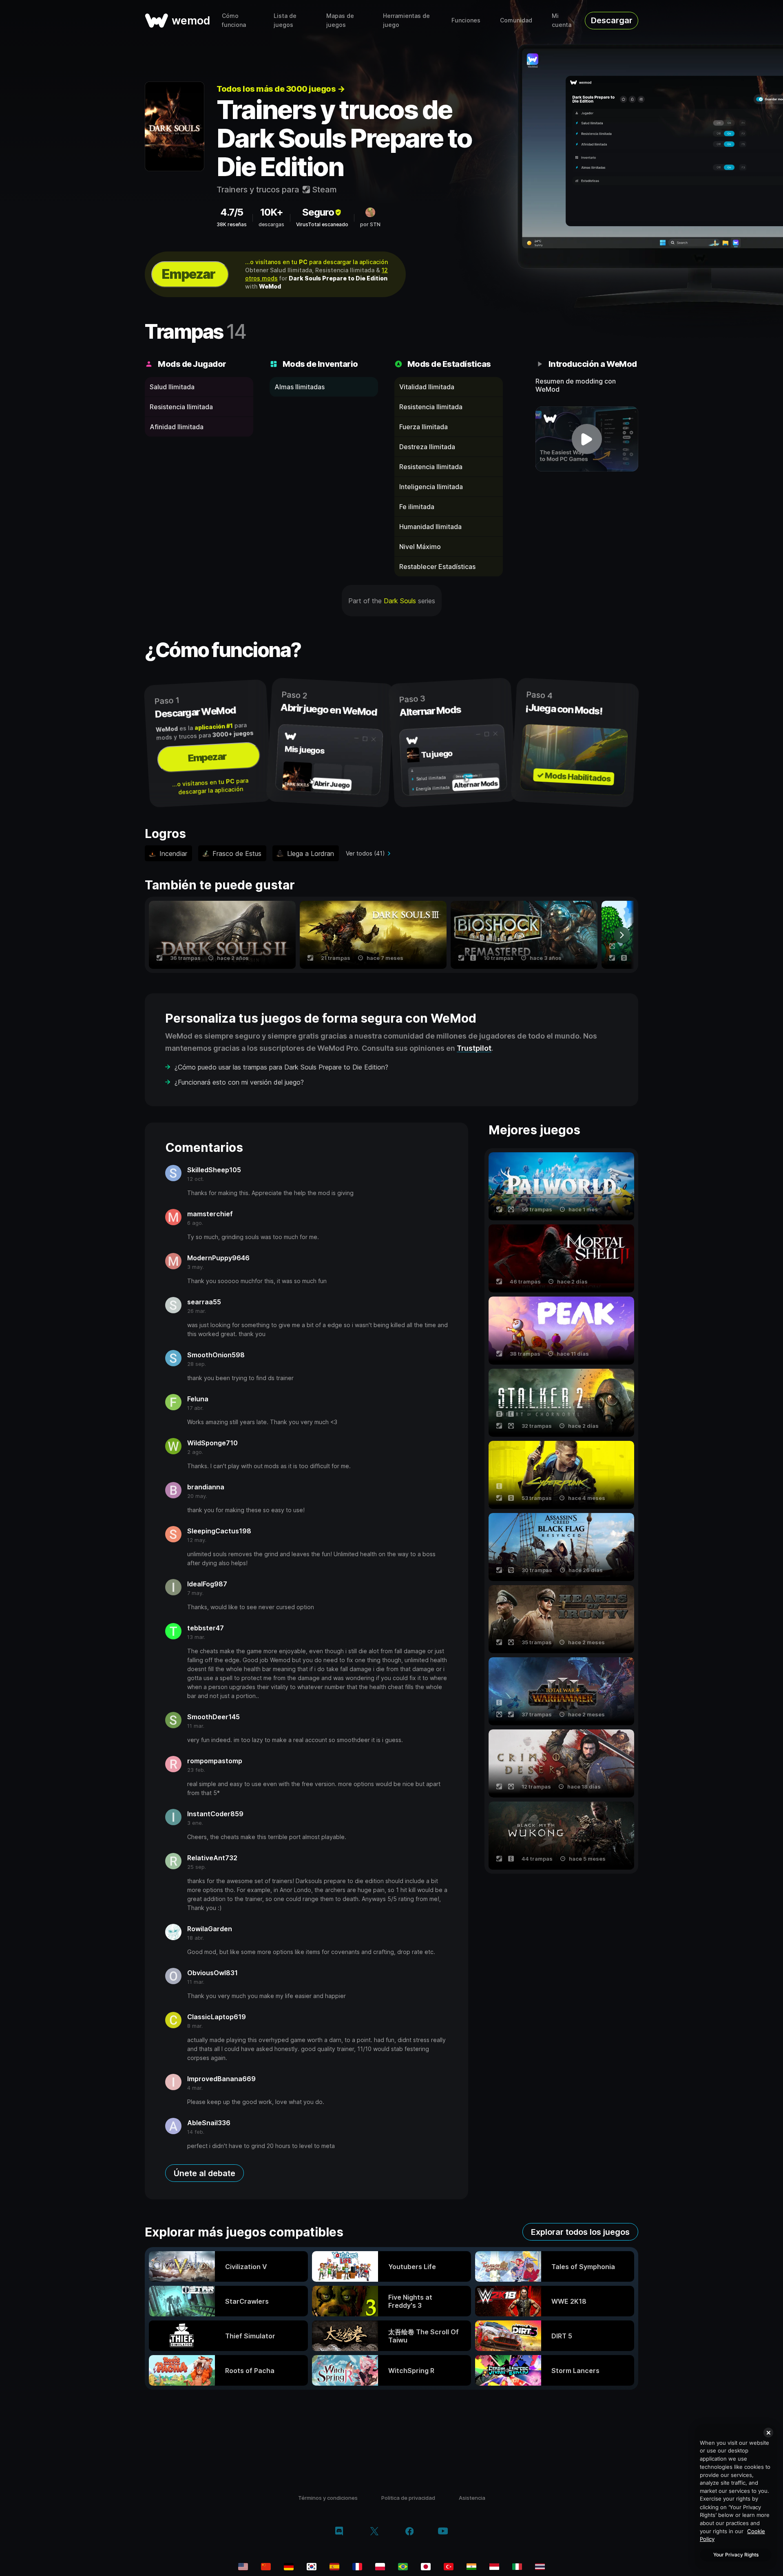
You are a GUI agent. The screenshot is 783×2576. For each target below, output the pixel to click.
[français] (357, 2567)
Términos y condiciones (328, 2498)
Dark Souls (400, 601)
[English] (243, 2567)
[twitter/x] (374, 2532)
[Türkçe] (449, 2567)
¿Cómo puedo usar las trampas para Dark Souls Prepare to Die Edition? (281, 1067)
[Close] (768, 2433)
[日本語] (426, 2567)
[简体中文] (266, 2567)
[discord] (339, 2532)
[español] (334, 2567)
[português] (403, 2567)
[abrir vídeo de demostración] (587, 439)
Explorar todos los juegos (580, 2232)
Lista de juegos (285, 20)
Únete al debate (205, 2173)
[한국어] (312, 2567)
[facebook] (410, 2532)
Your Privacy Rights (736, 2555)
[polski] (380, 2567)
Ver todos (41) (365, 853)
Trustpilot (474, 1048)
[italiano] (517, 2567)
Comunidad (516, 20)
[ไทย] (540, 2567)
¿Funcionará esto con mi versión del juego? (239, 1082)
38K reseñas (232, 224)
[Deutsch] (289, 2567)
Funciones (466, 20)
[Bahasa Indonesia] (494, 2567)
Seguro (318, 212)
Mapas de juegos (340, 20)
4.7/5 (232, 212)
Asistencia (472, 2498)
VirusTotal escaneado (322, 224)
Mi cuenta (562, 20)
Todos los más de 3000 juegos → (281, 89)
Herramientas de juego (406, 20)
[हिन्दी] (471, 2567)
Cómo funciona (234, 20)
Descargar (612, 20)
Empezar (188, 274)
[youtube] (443, 2532)
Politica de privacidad (408, 2498)
